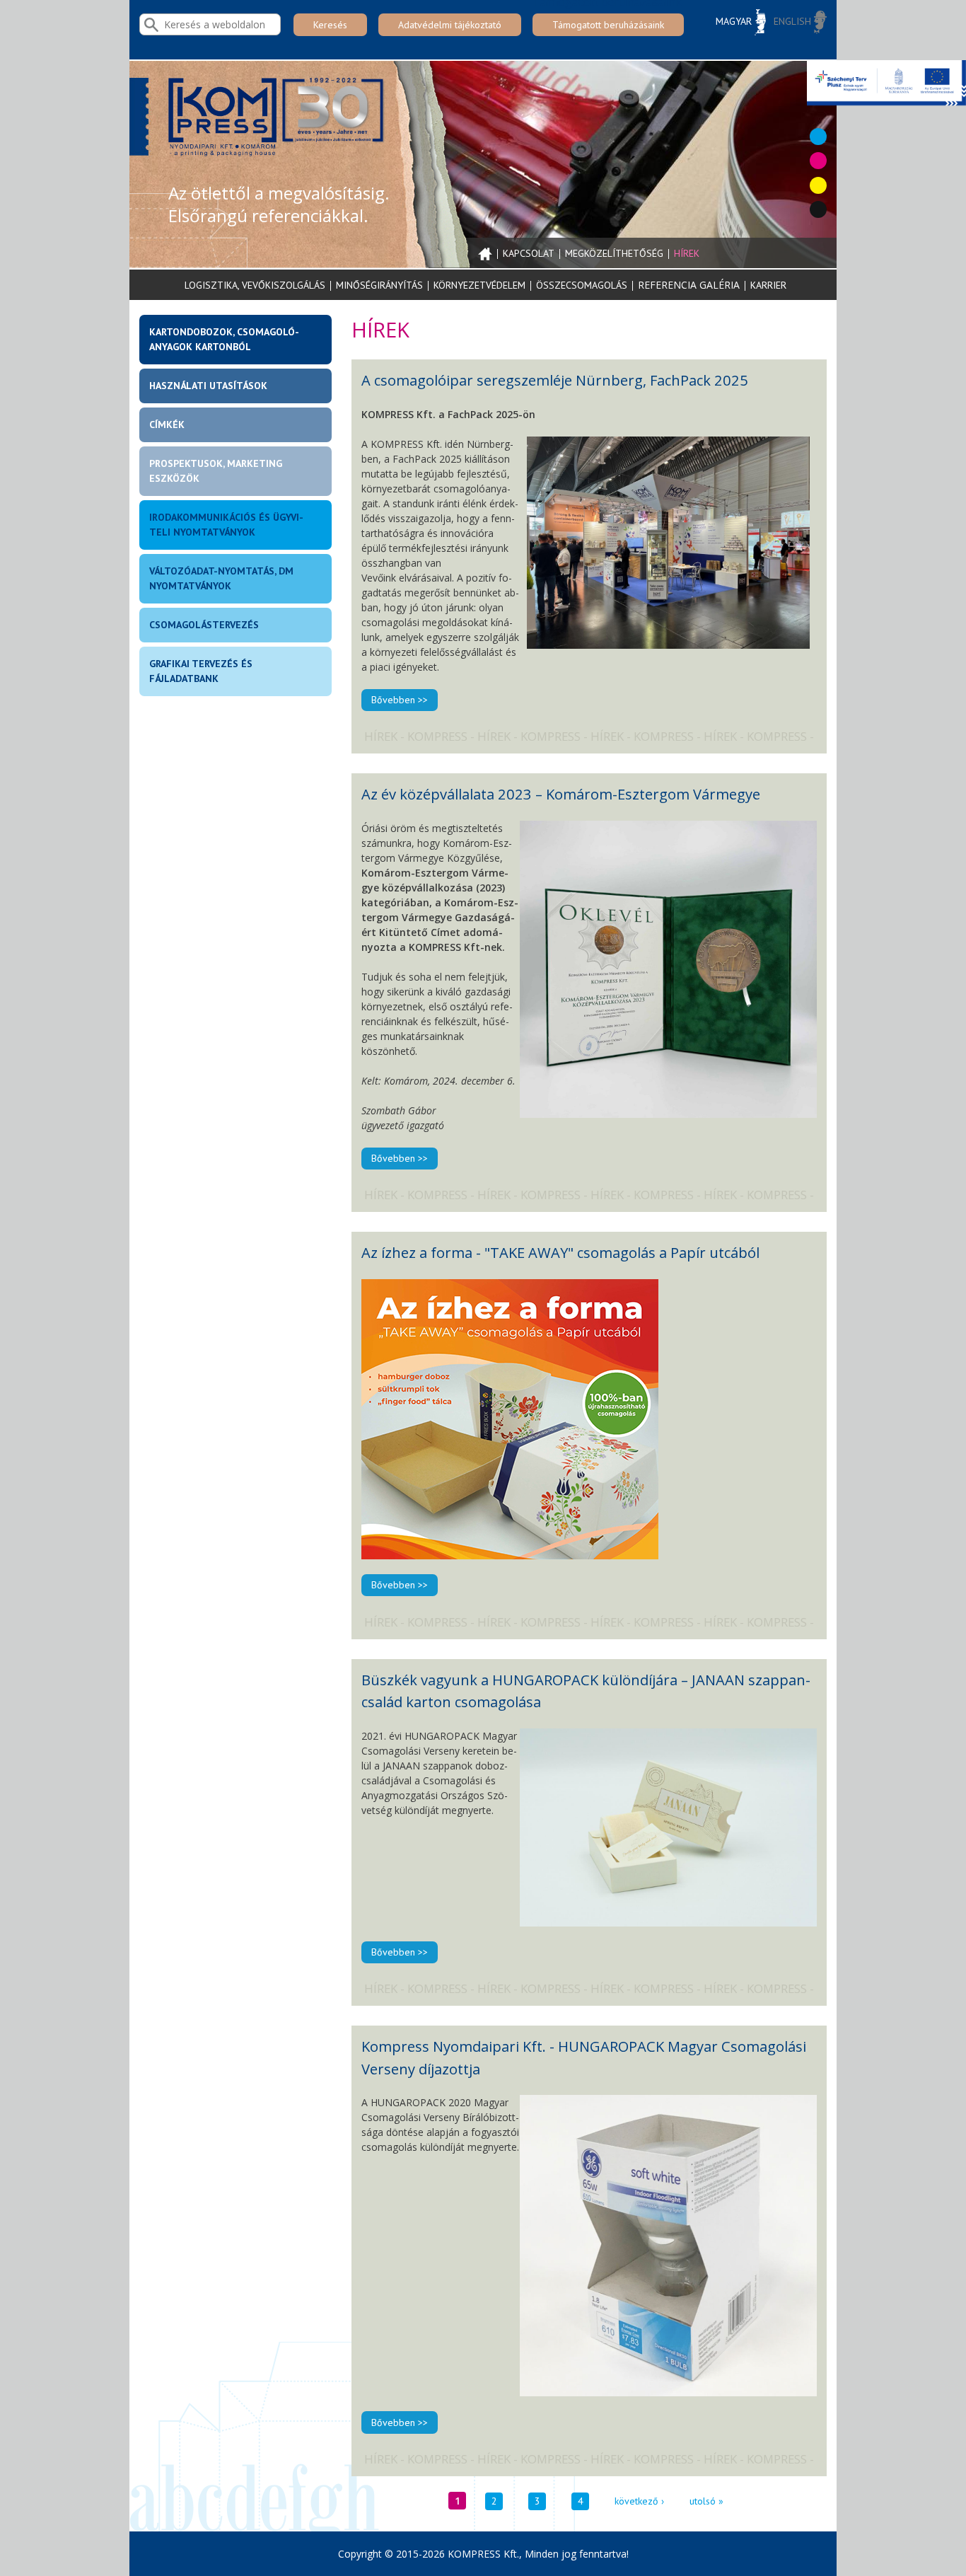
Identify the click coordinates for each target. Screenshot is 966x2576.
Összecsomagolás (582, 285)
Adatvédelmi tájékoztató (450, 25)
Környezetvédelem (479, 285)
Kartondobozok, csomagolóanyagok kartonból (224, 339)
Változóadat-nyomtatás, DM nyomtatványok (221, 578)
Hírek (687, 253)
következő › (639, 2501)
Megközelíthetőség (614, 253)
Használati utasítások (208, 386)
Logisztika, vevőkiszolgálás (255, 285)
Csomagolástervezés (204, 625)
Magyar (735, 21)
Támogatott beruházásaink (608, 25)
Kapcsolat (529, 253)
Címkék (167, 424)
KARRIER (768, 285)
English (794, 21)
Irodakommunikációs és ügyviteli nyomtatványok (226, 525)
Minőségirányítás (379, 285)
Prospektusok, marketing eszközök (216, 471)
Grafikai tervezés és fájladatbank (201, 671)
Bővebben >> (400, 700)
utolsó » (706, 2501)
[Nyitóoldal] (278, 122)
